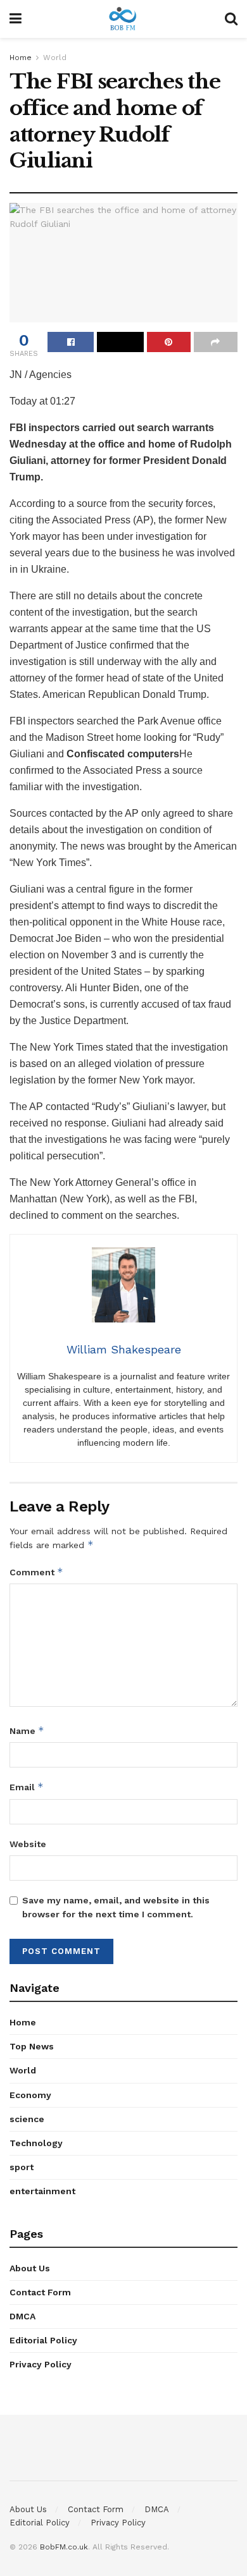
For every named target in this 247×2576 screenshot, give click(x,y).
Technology (36, 2143)
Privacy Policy (41, 2364)
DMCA (22, 2316)
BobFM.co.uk (64, 2547)
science (27, 2119)
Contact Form (40, 2292)
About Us (30, 2268)
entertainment (42, 2191)
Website (28, 1844)
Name (27, 1731)
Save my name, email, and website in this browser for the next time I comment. (116, 1907)
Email (27, 1787)
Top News (32, 2046)
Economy (30, 2095)
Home (21, 58)
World (55, 58)
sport (22, 2167)
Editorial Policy (43, 2340)
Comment (36, 1572)
